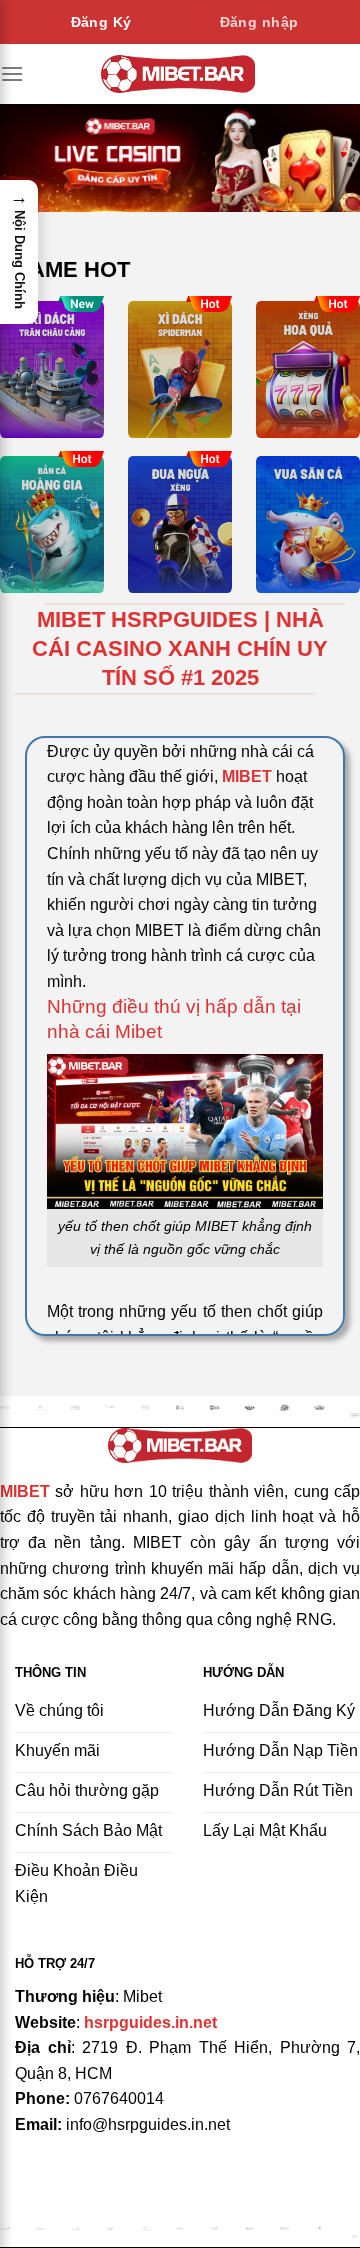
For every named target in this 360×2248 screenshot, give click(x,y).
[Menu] (12, 73)
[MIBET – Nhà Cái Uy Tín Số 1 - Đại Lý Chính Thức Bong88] (178, 73)
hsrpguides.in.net (150, 2022)
